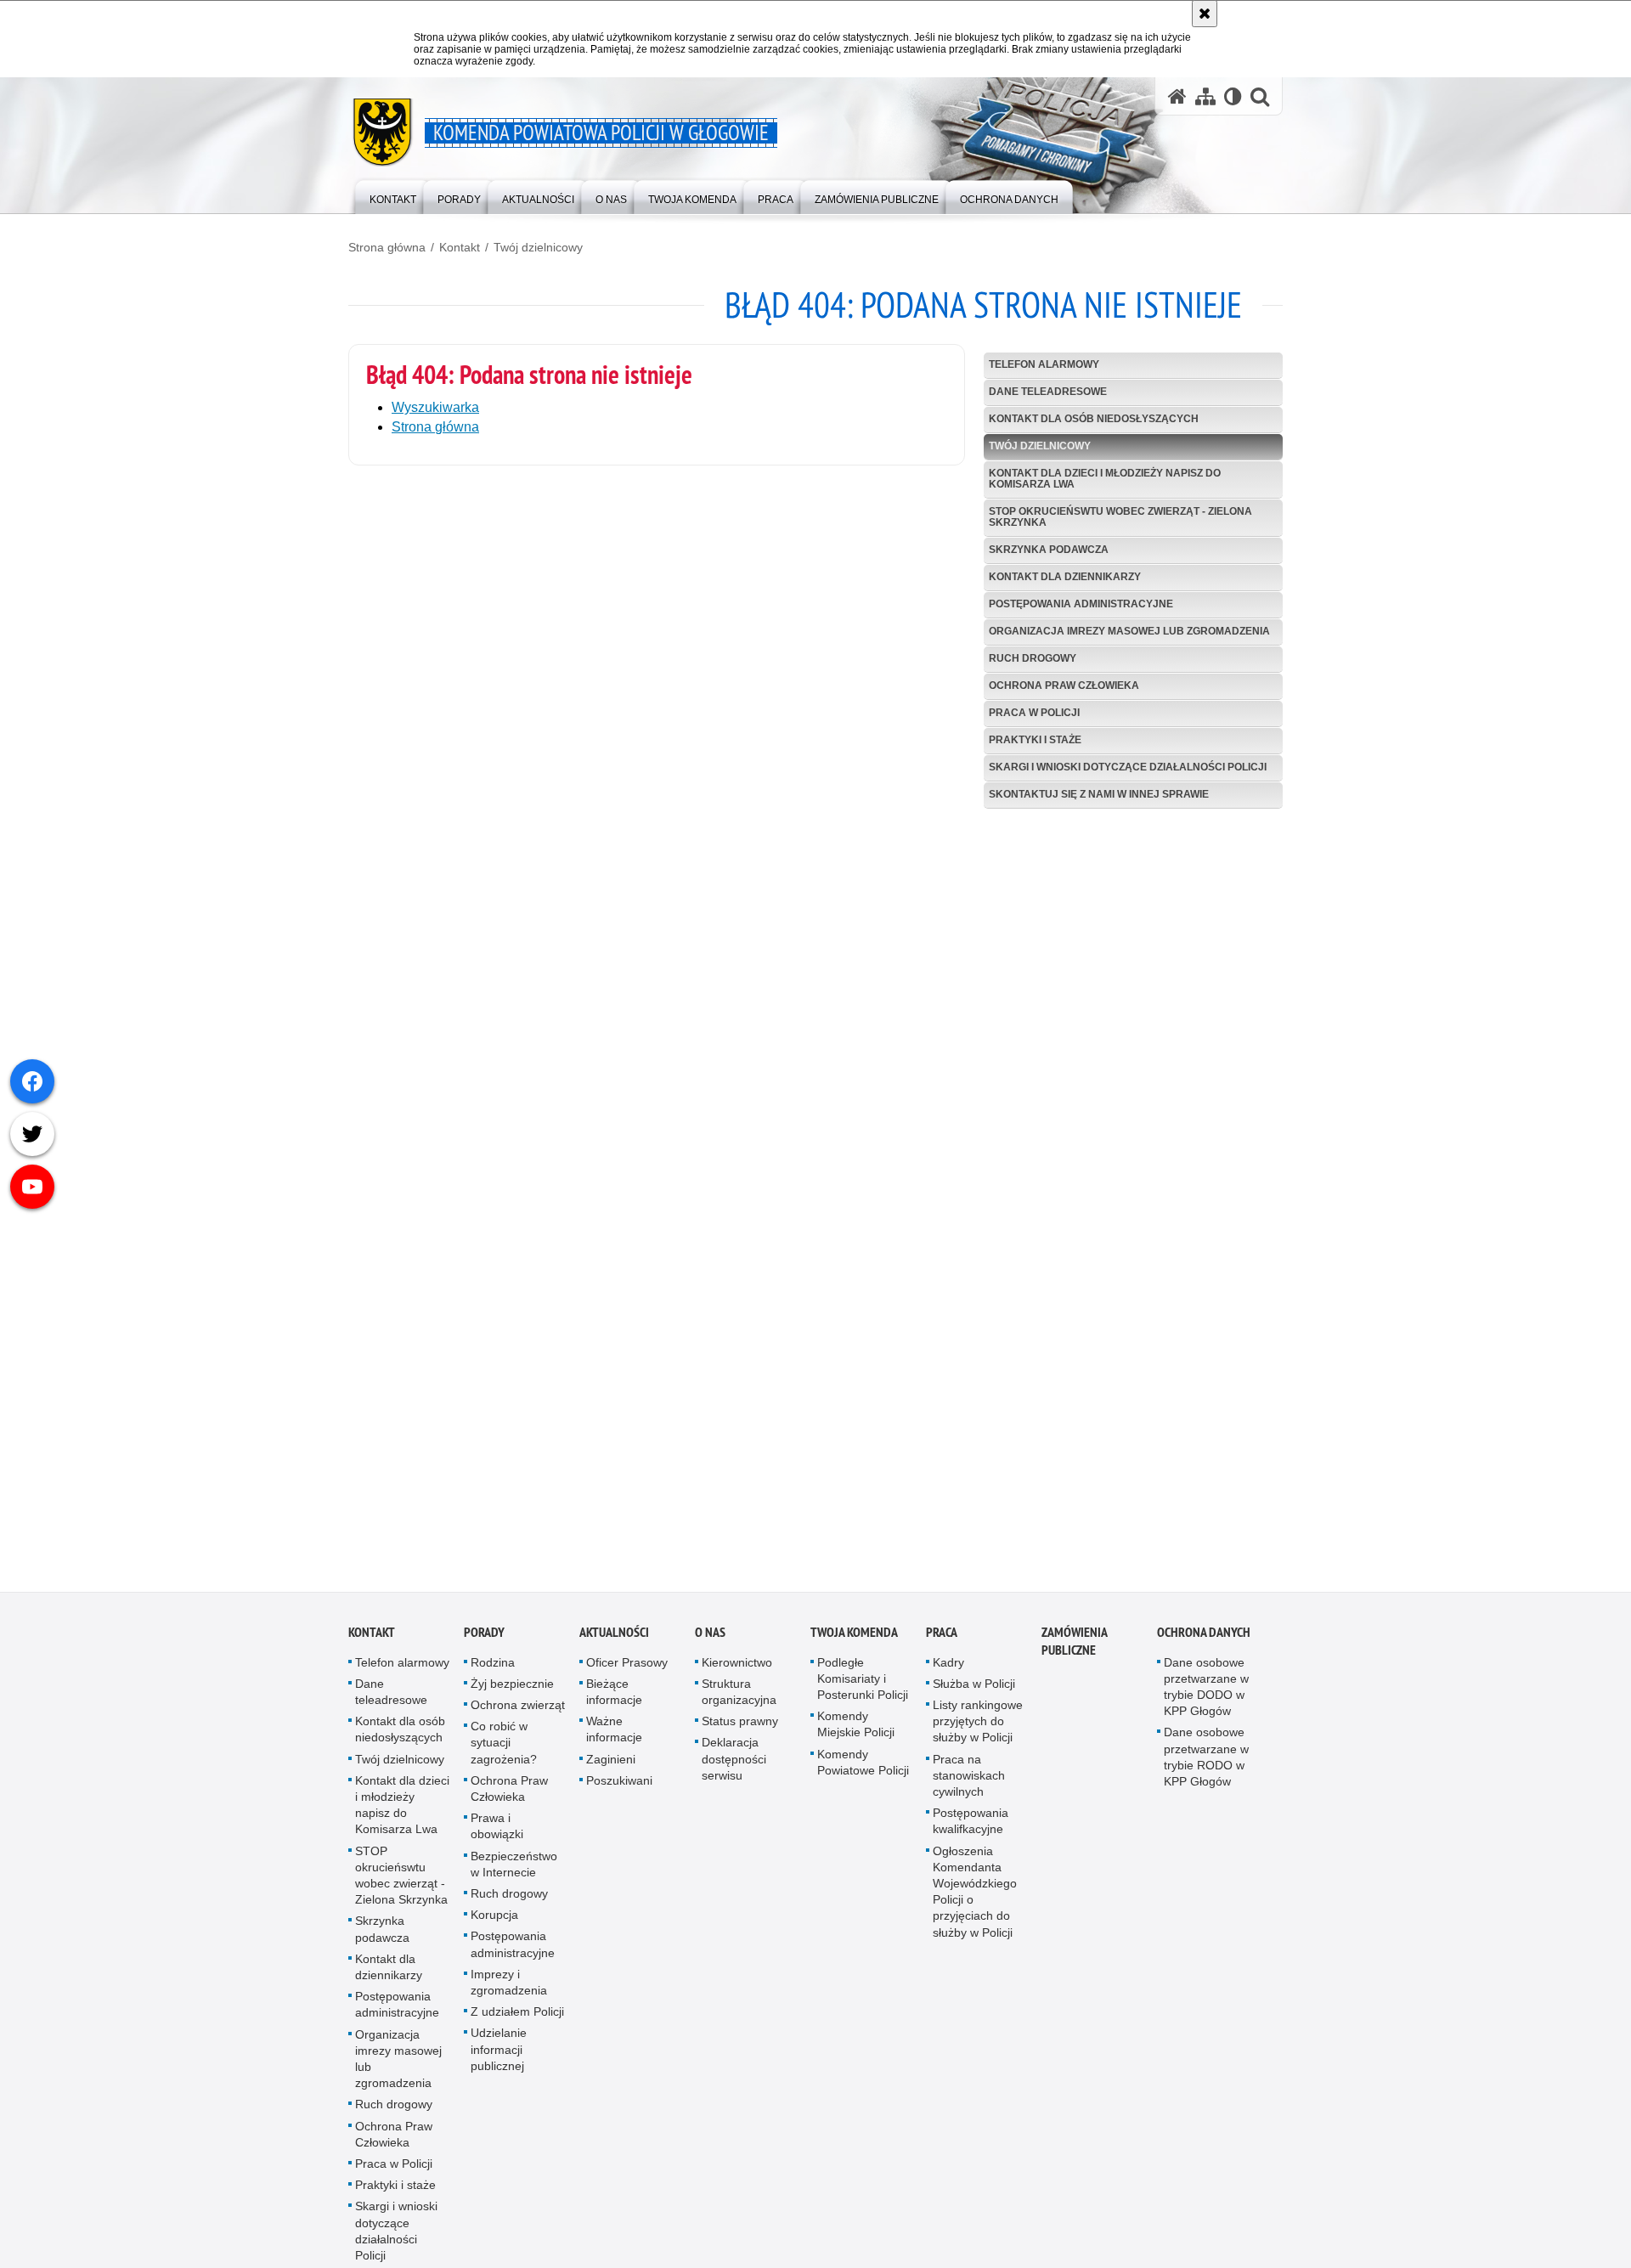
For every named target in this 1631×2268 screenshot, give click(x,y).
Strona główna (387, 247)
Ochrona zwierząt (518, 1714)
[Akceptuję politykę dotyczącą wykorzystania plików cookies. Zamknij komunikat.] (1205, 14)
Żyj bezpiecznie (512, 1693)
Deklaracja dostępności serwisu (734, 1769)
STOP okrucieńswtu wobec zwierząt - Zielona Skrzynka (1120, 517)
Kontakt (460, 247)
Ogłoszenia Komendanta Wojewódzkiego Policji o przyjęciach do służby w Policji (975, 1901)
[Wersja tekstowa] (1233, 96)
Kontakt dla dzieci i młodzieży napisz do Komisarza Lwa (1105, 479)
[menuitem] (393, 196)
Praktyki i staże (1035, 740)
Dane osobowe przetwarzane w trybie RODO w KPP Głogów (1206, 1767)
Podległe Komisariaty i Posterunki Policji (863, 1688)
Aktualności (614, 1642)
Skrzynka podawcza (1049, 550)
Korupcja (494, 1925)
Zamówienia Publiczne (1074, 1650)
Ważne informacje (614, 1739)
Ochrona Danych (1204, 1642)
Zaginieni (611, 1769)
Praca (942, 1642)
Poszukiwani (619, 1790)
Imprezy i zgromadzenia (509, 1992)
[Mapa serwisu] (1205, 96)
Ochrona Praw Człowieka (1064, 685)
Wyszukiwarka (435, 407)
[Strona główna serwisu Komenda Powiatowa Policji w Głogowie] (1177, 96)
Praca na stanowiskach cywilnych (969, 1785)
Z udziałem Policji (517, 2022)
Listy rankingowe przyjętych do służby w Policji (978, 1730)
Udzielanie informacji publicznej (499, 2059)
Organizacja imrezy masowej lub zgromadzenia (1129, 631)
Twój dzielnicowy (538, 247)
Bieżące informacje (614, 1701)
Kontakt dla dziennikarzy (1065, 577)
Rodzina (493, 1672)
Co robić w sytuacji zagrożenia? (504, 1752)
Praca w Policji (1034, 713)
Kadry (948, 1672)
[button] (1260, 96)
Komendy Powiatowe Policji (863, 1772)
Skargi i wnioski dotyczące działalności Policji (1128, 767)
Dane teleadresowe (1048, 392)
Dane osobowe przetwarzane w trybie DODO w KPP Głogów (1206, 1696)
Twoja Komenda (854, 1642)
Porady (484, 1642)
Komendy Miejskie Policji (856, 1734)
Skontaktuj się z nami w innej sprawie (1099, 794)
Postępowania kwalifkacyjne (971, 1831)
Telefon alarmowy (1044, 364)
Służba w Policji (974, 1693)
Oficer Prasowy (627, 1672)
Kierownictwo (737, 1672)
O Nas (710, 1642)
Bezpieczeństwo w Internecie (514, 1873)
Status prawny (740, 1731)
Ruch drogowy (1033, 658)
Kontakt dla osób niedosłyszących (1094, 419)
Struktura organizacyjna (739, 1701)
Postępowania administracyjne (1081, 604)
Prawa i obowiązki (497, 1836)
